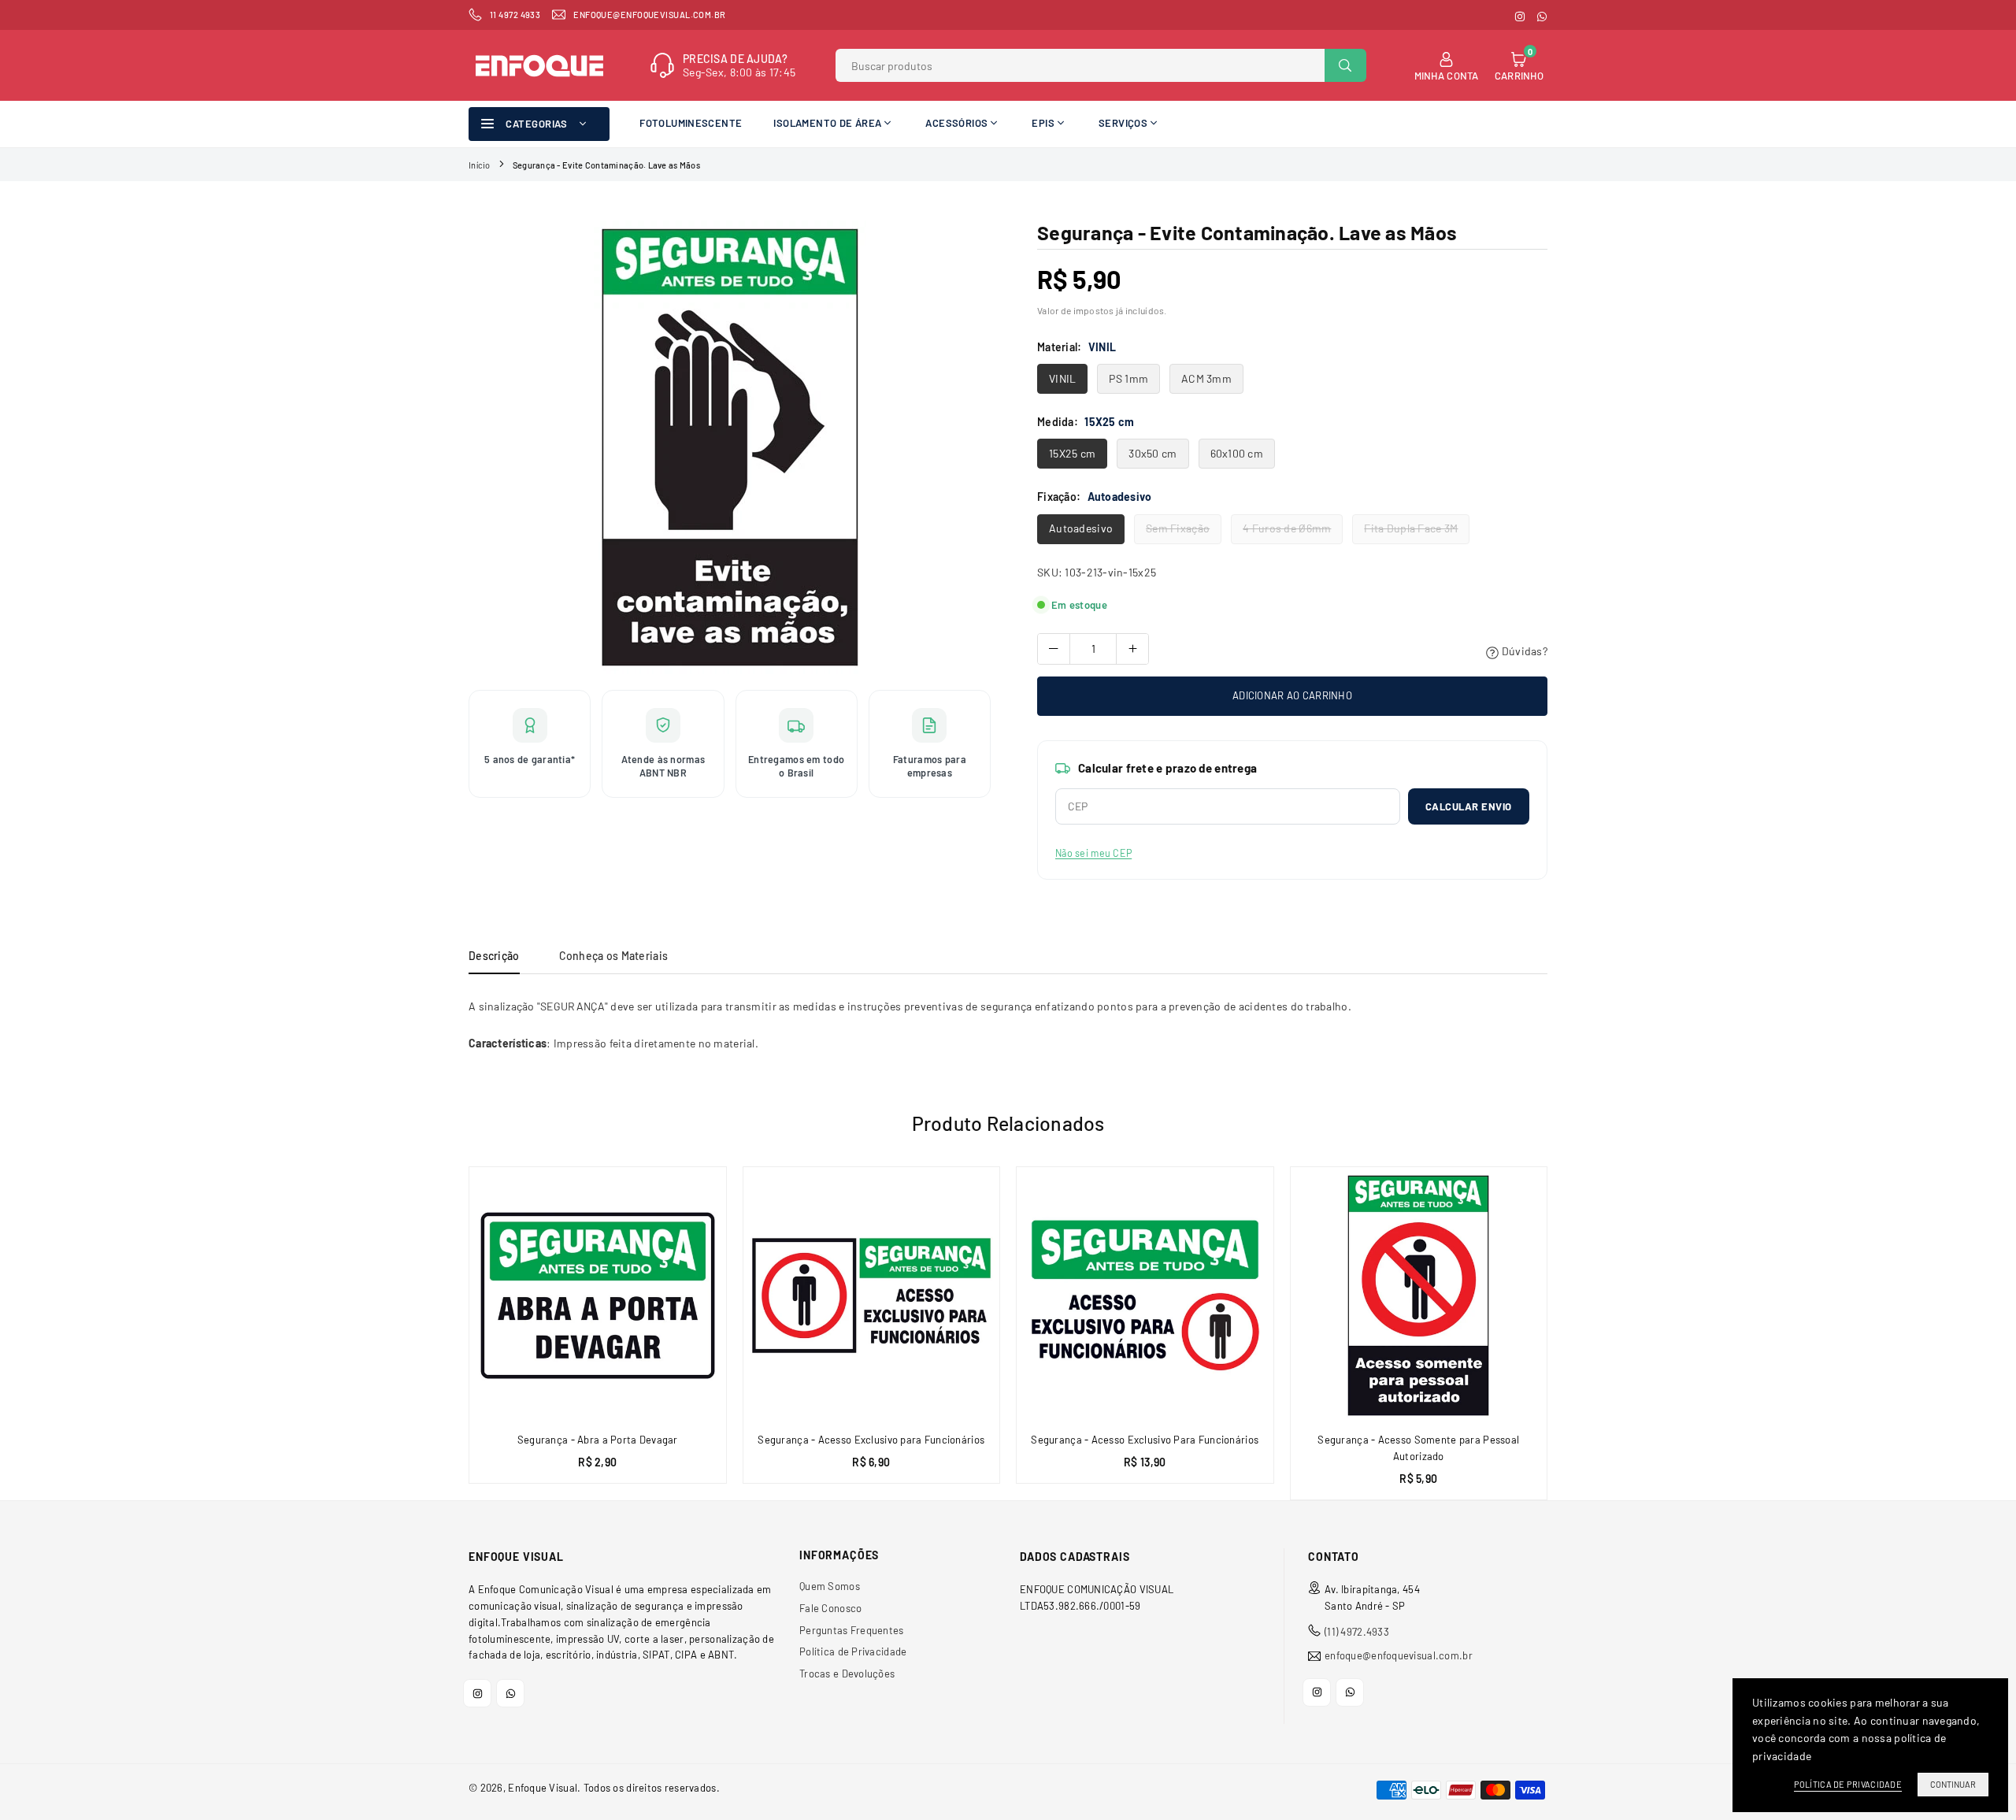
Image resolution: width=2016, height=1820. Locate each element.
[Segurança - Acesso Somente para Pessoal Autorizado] (1419, 1295)
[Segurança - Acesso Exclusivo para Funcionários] (872, 1295)
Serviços (1123, 123)
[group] (730, 447)
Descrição (494, 956)
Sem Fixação (1178, 528)
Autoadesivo (1081, 528)
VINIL (1062, 378)
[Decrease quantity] (1054, 649)
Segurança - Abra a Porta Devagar (598, 1440)
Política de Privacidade (853, 1651)
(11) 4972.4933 (1357, 1632)
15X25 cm (1072, 453)
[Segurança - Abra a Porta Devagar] (598, 1295)
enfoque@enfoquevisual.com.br (1399, 1656)
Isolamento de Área (827, 123)
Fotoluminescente (691, 123)
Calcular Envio (1469, 806)
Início (480, 165)
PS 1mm (1128, 378)
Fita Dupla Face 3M (1411, 528)
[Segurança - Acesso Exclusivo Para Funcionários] (1145, 1295)
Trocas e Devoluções (847, 1674)
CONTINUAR (1953, 1784)
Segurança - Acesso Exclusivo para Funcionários (871, 1440)
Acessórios (956, 123)
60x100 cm (1237, 453)
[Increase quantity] (1132, 649)
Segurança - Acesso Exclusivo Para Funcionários (1145, 1440)
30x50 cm (1153, 453)
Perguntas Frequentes (852, 1630)
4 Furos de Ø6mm (1287, 528)
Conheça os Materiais (614, 956)
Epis (1043, 123)
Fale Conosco (830, 1608)
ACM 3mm (1206, 378)
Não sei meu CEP (1093, 853)
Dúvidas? (1523, 651)
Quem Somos (830, 1586)
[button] (1556, 1339)
